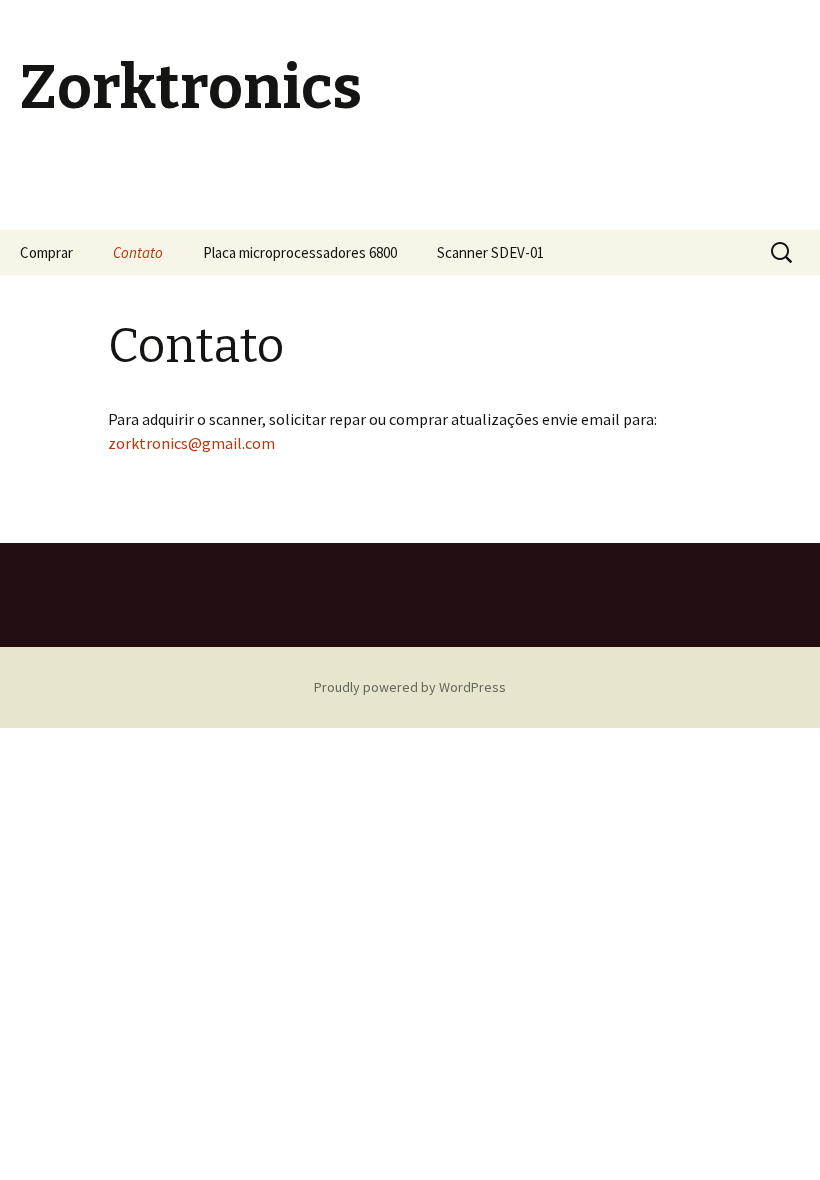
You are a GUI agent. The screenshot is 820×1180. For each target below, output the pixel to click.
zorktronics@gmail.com (191, 443)
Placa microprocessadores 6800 (300, 252)
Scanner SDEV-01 (490, 252)
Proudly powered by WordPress (410, 687)
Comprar (46, 252)
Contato (138, 252)
